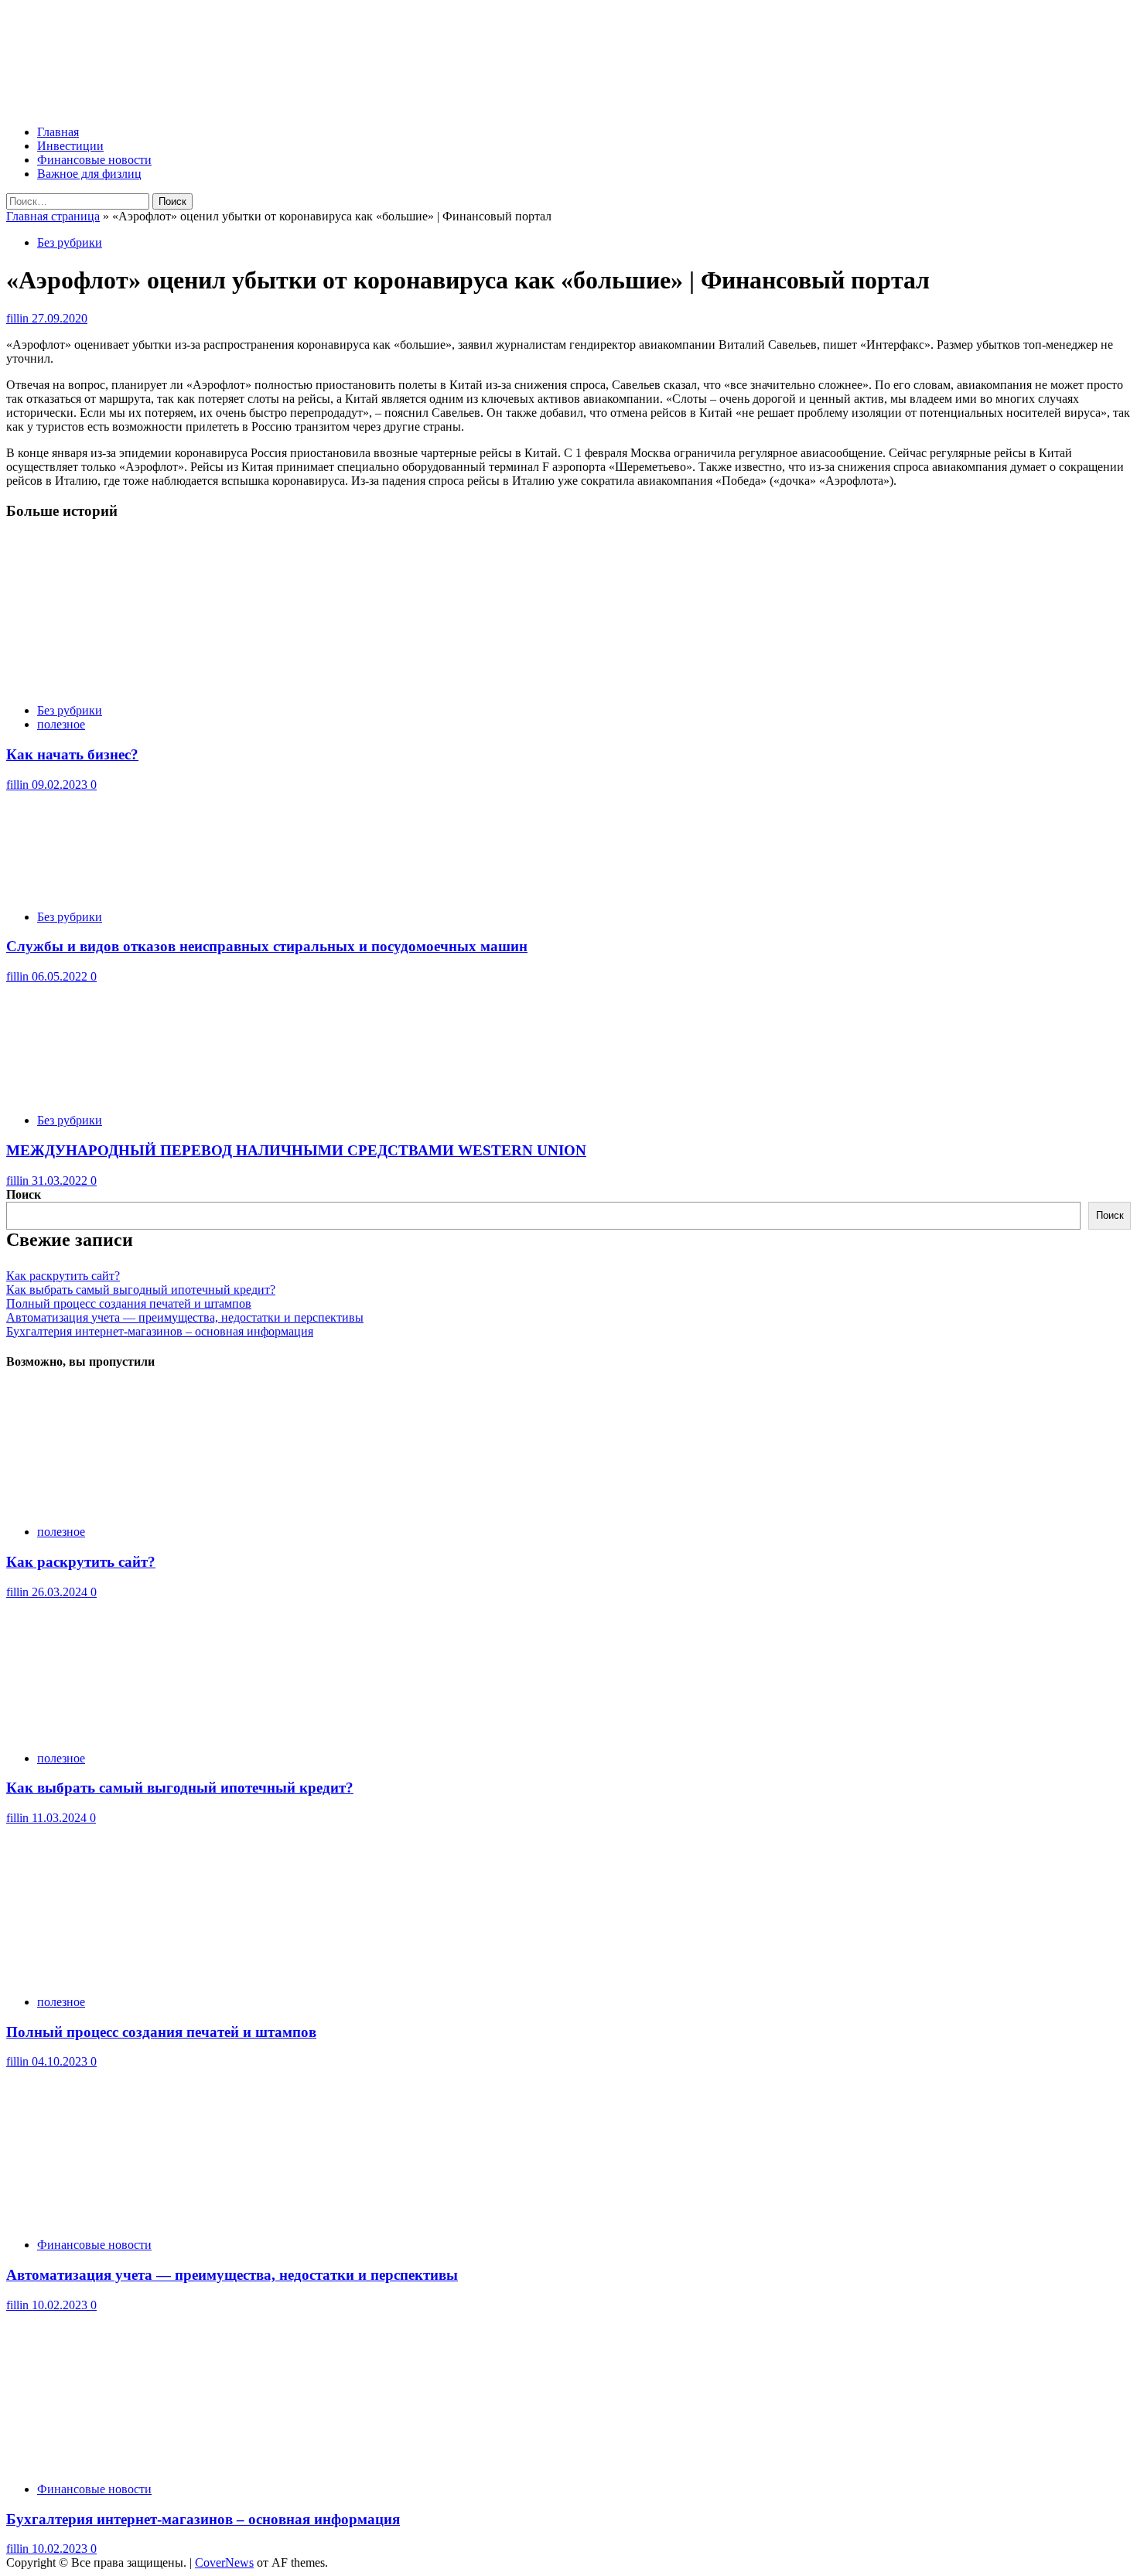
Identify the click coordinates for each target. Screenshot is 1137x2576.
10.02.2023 (61, 2305)
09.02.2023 (61, 785)
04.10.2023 (61, 2061)
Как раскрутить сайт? (63, 1276)
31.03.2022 (61, 1181)
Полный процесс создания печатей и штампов (129, 1303)
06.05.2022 (61, 976)
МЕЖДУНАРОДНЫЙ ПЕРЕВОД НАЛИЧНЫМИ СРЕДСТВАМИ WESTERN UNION (296, 1150)
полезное (61, 724)
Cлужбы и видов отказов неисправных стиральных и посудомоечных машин (267, 946)
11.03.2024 (61, 1818)
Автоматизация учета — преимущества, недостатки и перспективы (185, 1317)
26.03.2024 (61, 1592)
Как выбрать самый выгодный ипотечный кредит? (141, 1290)
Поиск (24, 1194)
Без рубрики (70, 242)
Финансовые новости (94, 160)
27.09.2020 (60, 318)
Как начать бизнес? (72, 754)
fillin (19, 318)
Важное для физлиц (89, 174)
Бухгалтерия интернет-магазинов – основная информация (160, 1331)
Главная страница (53, 216)
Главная (58, 132)
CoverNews (224, 2562)
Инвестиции (70, 146)
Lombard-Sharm (82, 36)
